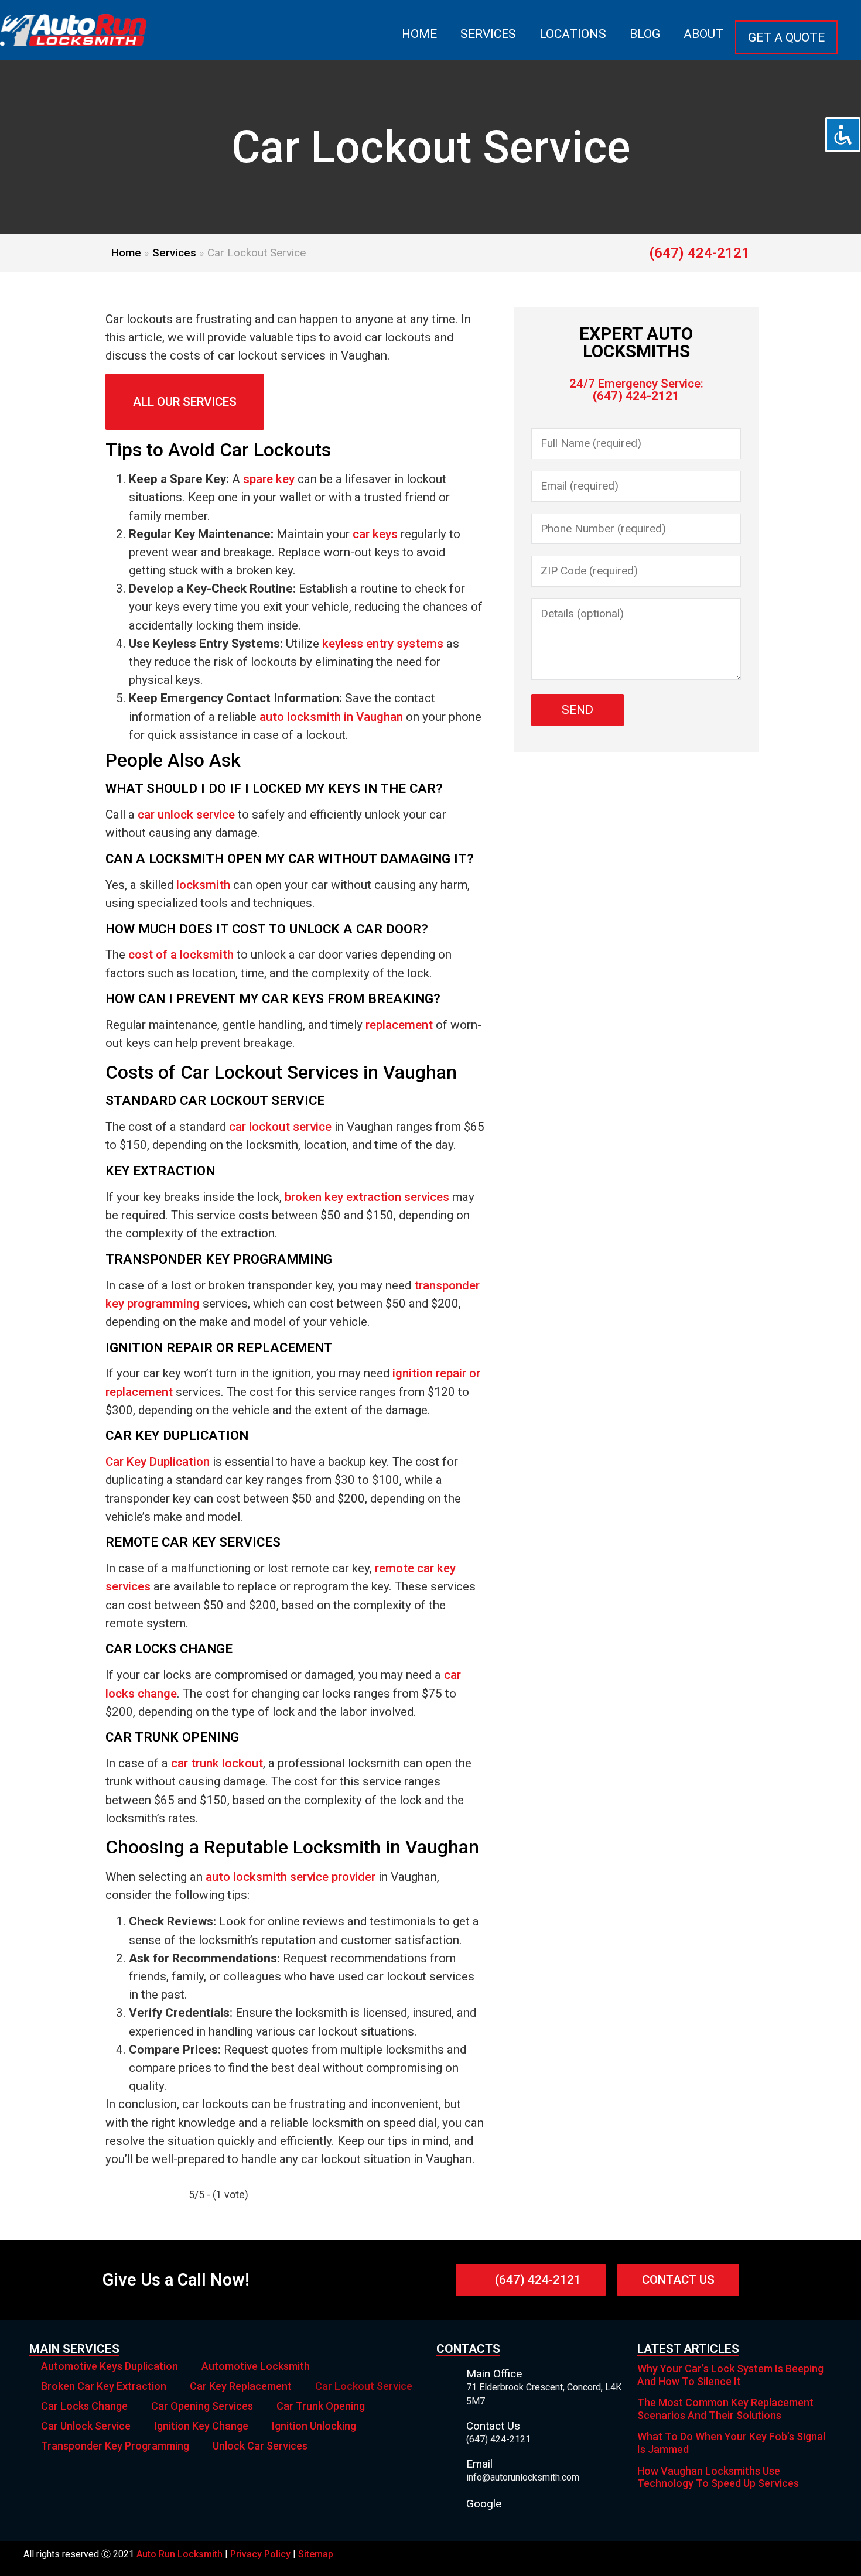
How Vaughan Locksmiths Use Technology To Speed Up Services (718, 2477)
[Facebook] (826, 2558)
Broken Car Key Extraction (104, 2386)
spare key (269, 479)
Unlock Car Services (260, 2446)
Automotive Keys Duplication (110, 2366)
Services (488, 34)
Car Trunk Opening (321, 2406)
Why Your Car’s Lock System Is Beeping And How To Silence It (730, 2375)
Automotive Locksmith (256, 2366)
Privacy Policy (260, 2554)
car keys (375, 534)
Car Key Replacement (241, 2386)
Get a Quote (786, 37)
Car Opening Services (202, 2406)
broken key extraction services (367, 1197)
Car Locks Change (84, 2406)
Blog (645, 34)
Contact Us (493, 2426)
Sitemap (316, 2554)
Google (484, 2504)
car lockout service (280, 1127)
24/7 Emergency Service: (636, 390)
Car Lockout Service (364, 2386)
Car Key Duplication (158, 1462)
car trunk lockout (217, 1763)
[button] (185, 402)
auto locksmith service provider (291, 1877)
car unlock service (186, 815)
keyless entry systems (383, 644)
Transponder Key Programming (115, 2446)
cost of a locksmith (181, 955)
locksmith (203, 885)
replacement (399, 1025)
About (703, 34)
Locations (573, 34)
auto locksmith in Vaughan (331, 717)
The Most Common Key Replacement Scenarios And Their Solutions (725, 2409)
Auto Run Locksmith (180, 2554)
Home (419, 34)
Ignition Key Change (201, 2426)
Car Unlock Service (86, 2426)
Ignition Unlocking (314, 2426)
